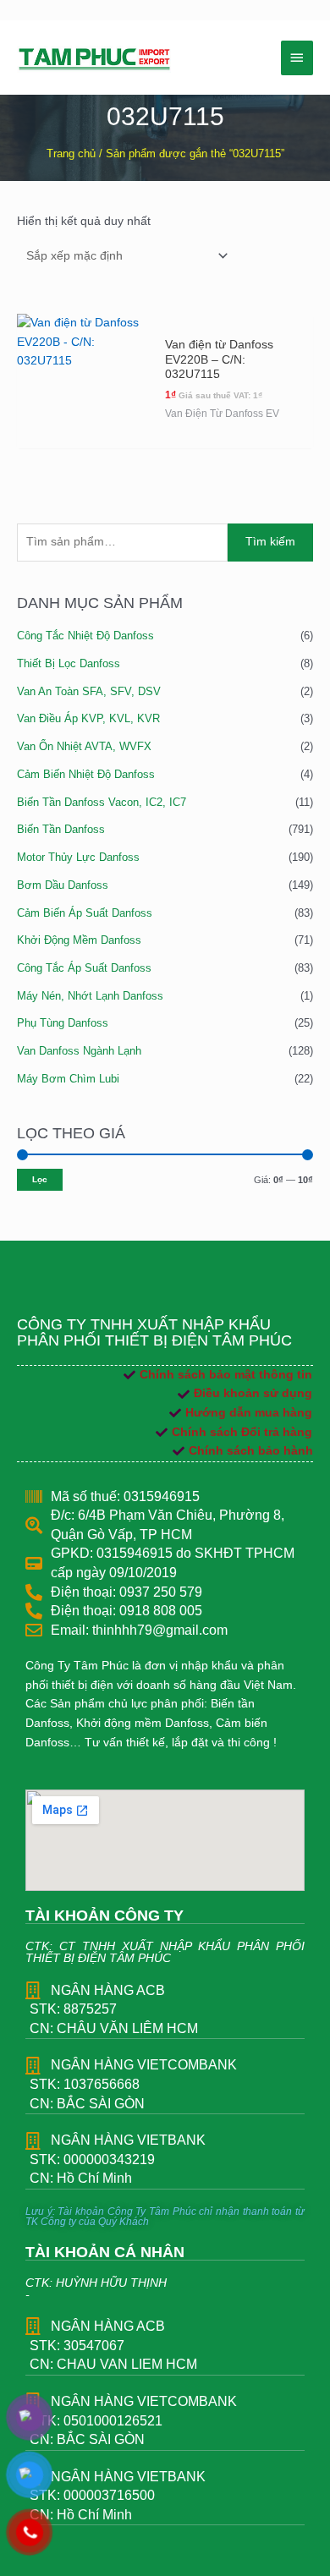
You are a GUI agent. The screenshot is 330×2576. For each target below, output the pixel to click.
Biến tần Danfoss (61, 829)
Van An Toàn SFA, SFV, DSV (89, 691)
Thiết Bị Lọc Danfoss (69, 663)
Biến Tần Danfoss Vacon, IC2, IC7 (102, 802)
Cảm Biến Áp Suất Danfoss (85, 913)
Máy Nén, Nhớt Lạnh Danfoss (90, 996)
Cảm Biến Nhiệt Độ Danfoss (86, 774)
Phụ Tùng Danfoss (63, 1023)
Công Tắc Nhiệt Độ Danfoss (85, 636)
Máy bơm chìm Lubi (68, 1079)
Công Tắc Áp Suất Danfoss (84, 968)
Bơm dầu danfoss (63, 885)
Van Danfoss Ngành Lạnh (79, 1051)
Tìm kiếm (270, 542)
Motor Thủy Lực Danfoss (78, 857)
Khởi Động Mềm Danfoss (79, 940)
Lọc (40, 1179)
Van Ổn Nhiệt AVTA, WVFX (84, 746)
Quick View (84, 433)
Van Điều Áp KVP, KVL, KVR (88, 718)
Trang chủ (71, 154)
